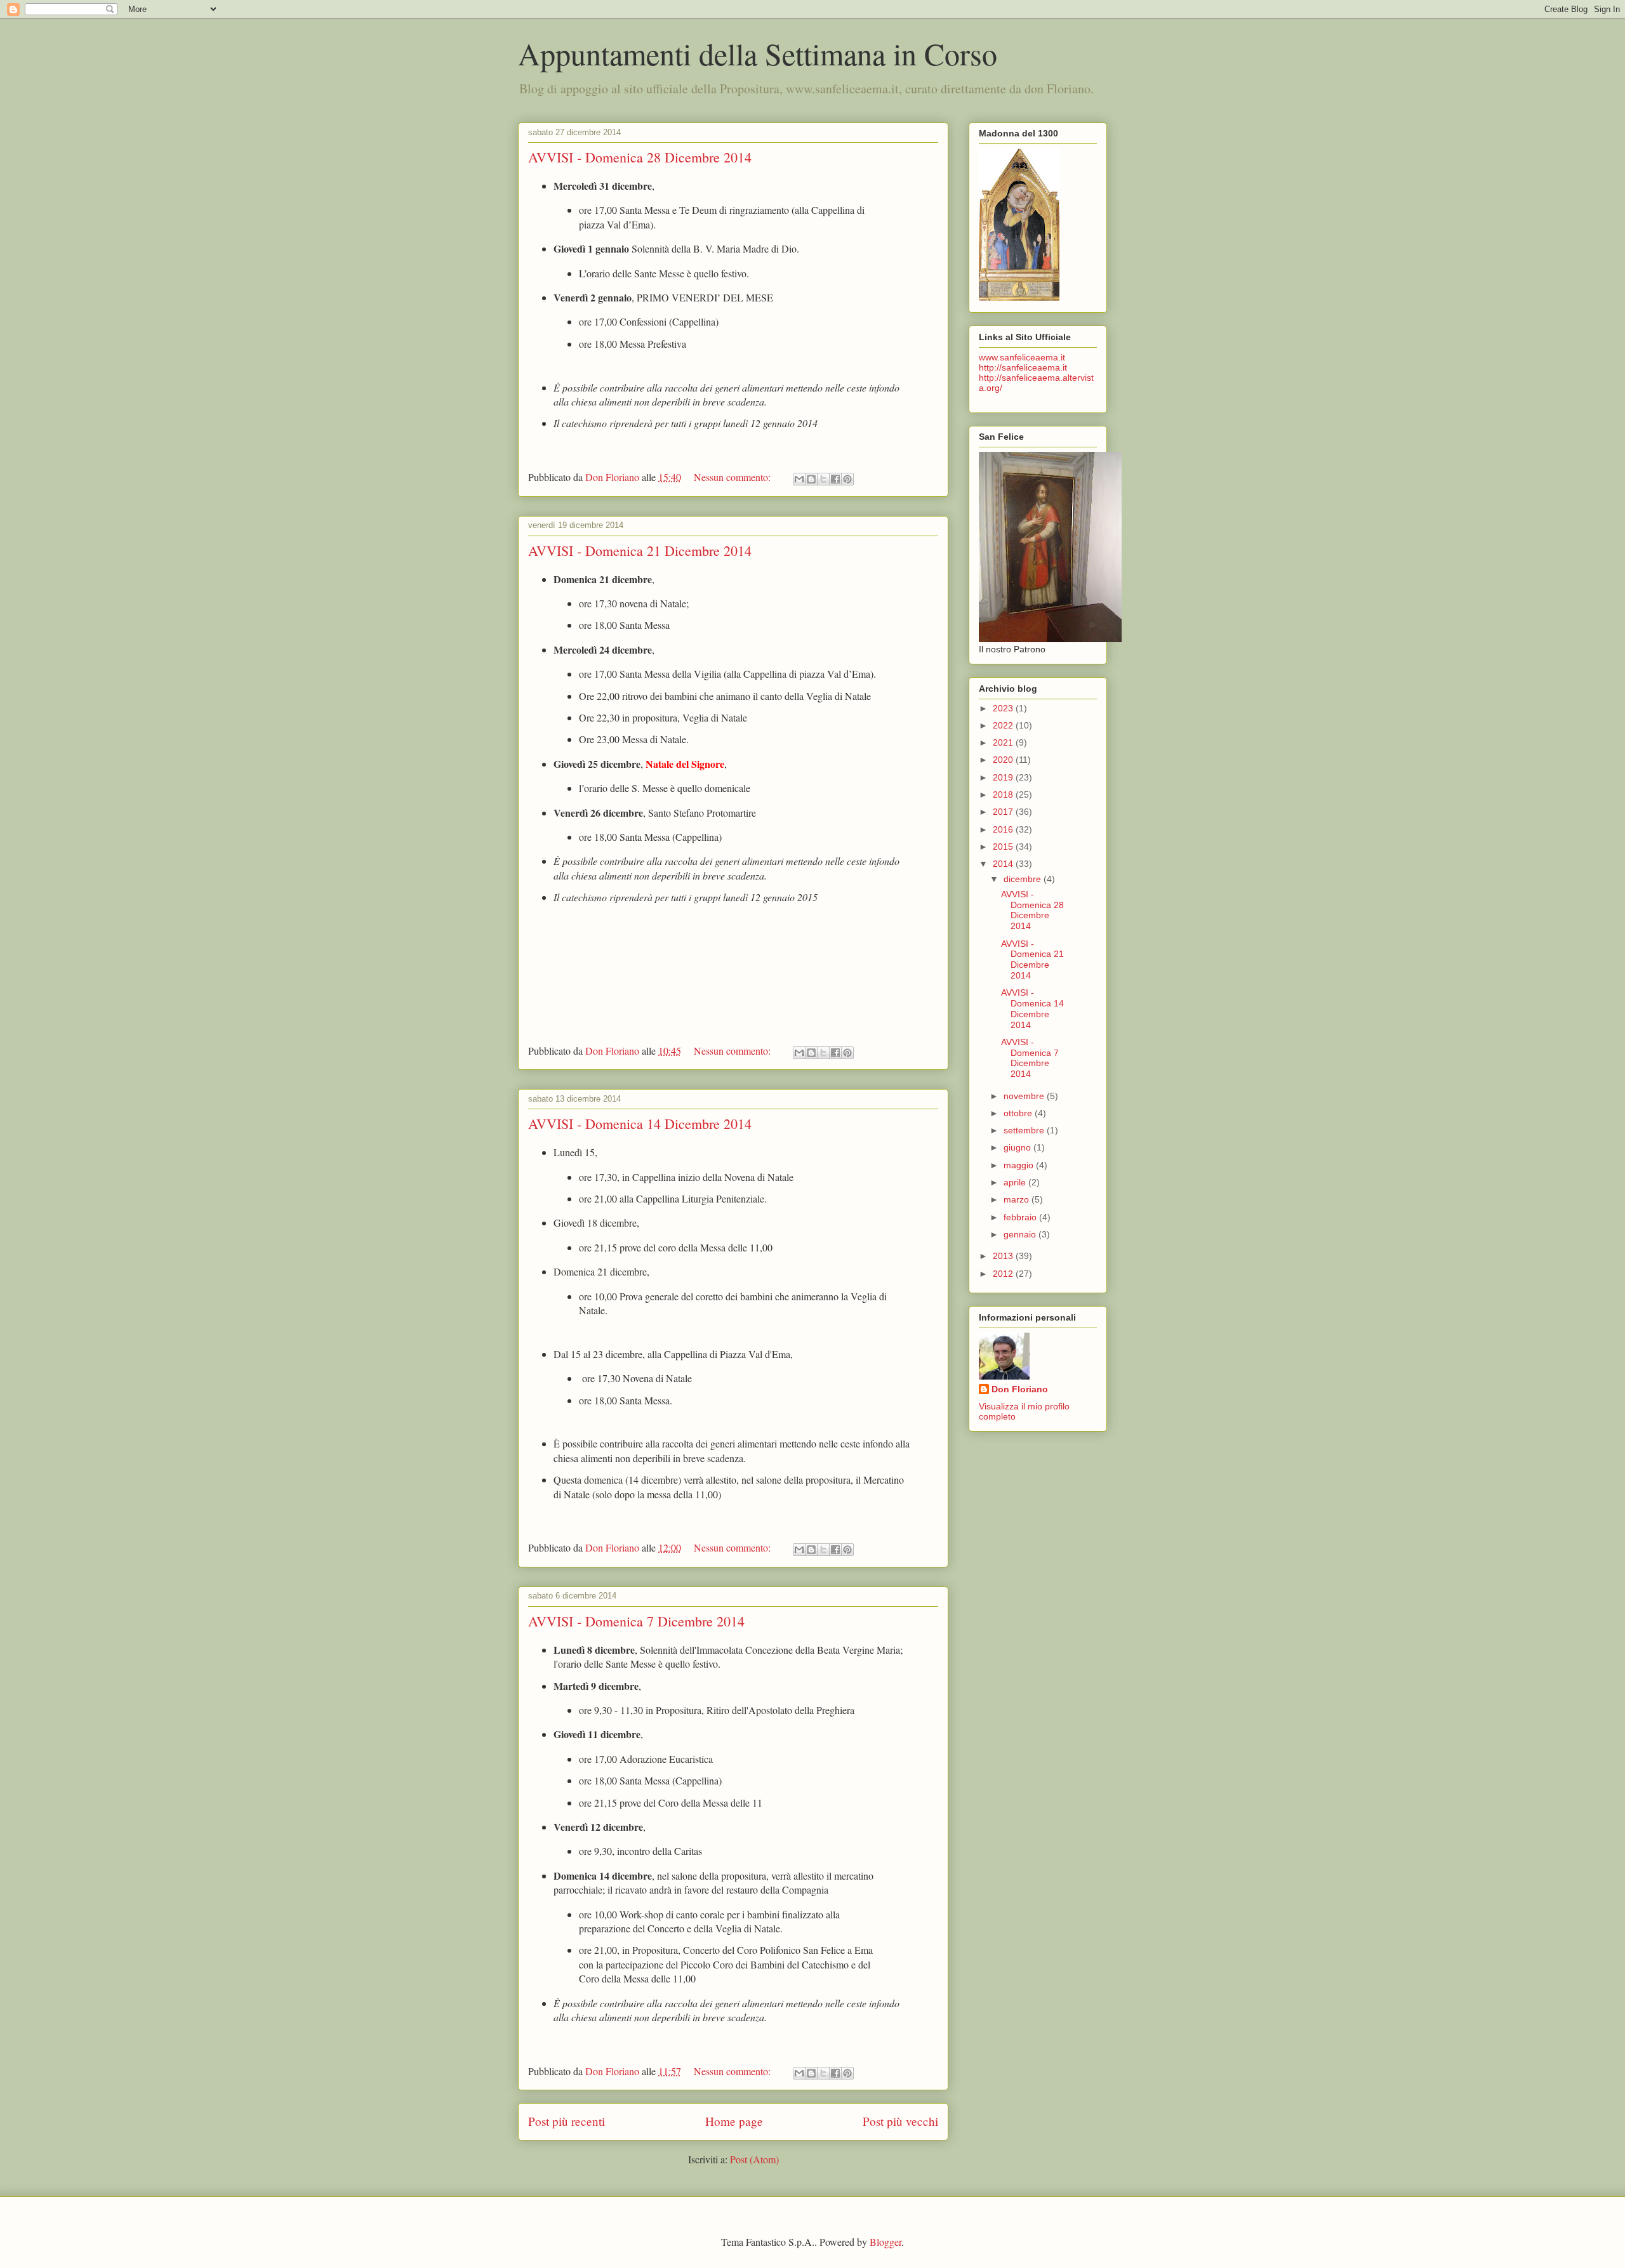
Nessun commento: (733, 477)
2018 (1004, 794)
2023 (1004, 708)
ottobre (1019, 1113)
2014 (1004, 864)
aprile (1016, 1182)
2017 (1004, 812)
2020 (1004, 760)
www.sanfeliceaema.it (1022, 357)
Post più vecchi (900, 2121)
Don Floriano (1020, 1389)
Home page (734, 2121)
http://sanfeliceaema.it (1023, 367)
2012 (1004, 1274)
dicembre (1024, 879)
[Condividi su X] (823, 479)
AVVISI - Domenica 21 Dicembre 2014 (640, 551)
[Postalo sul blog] (811, 479)
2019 (1004, 777)
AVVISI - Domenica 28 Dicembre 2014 (640, 157)
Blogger (885, 2242)
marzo (1018, 1199)
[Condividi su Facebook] (835, 479)
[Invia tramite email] (799, 479)
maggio (1020, 1165)
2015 (1004, 847)
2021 (1004, 742)
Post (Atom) (754, 2159)
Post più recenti (567, 2121)
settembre (1025, 1130)
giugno (1018, 1147)
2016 (1004, 829)
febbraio (1021, 1217)
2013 (1004, 1256)
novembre (1025, 1096)
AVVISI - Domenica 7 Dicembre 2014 (636, 1621)
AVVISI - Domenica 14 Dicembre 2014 (640, 1124)
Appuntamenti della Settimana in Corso (758, 53)
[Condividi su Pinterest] (847, 479)
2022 (1004, 725)
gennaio (1021, 1234)
